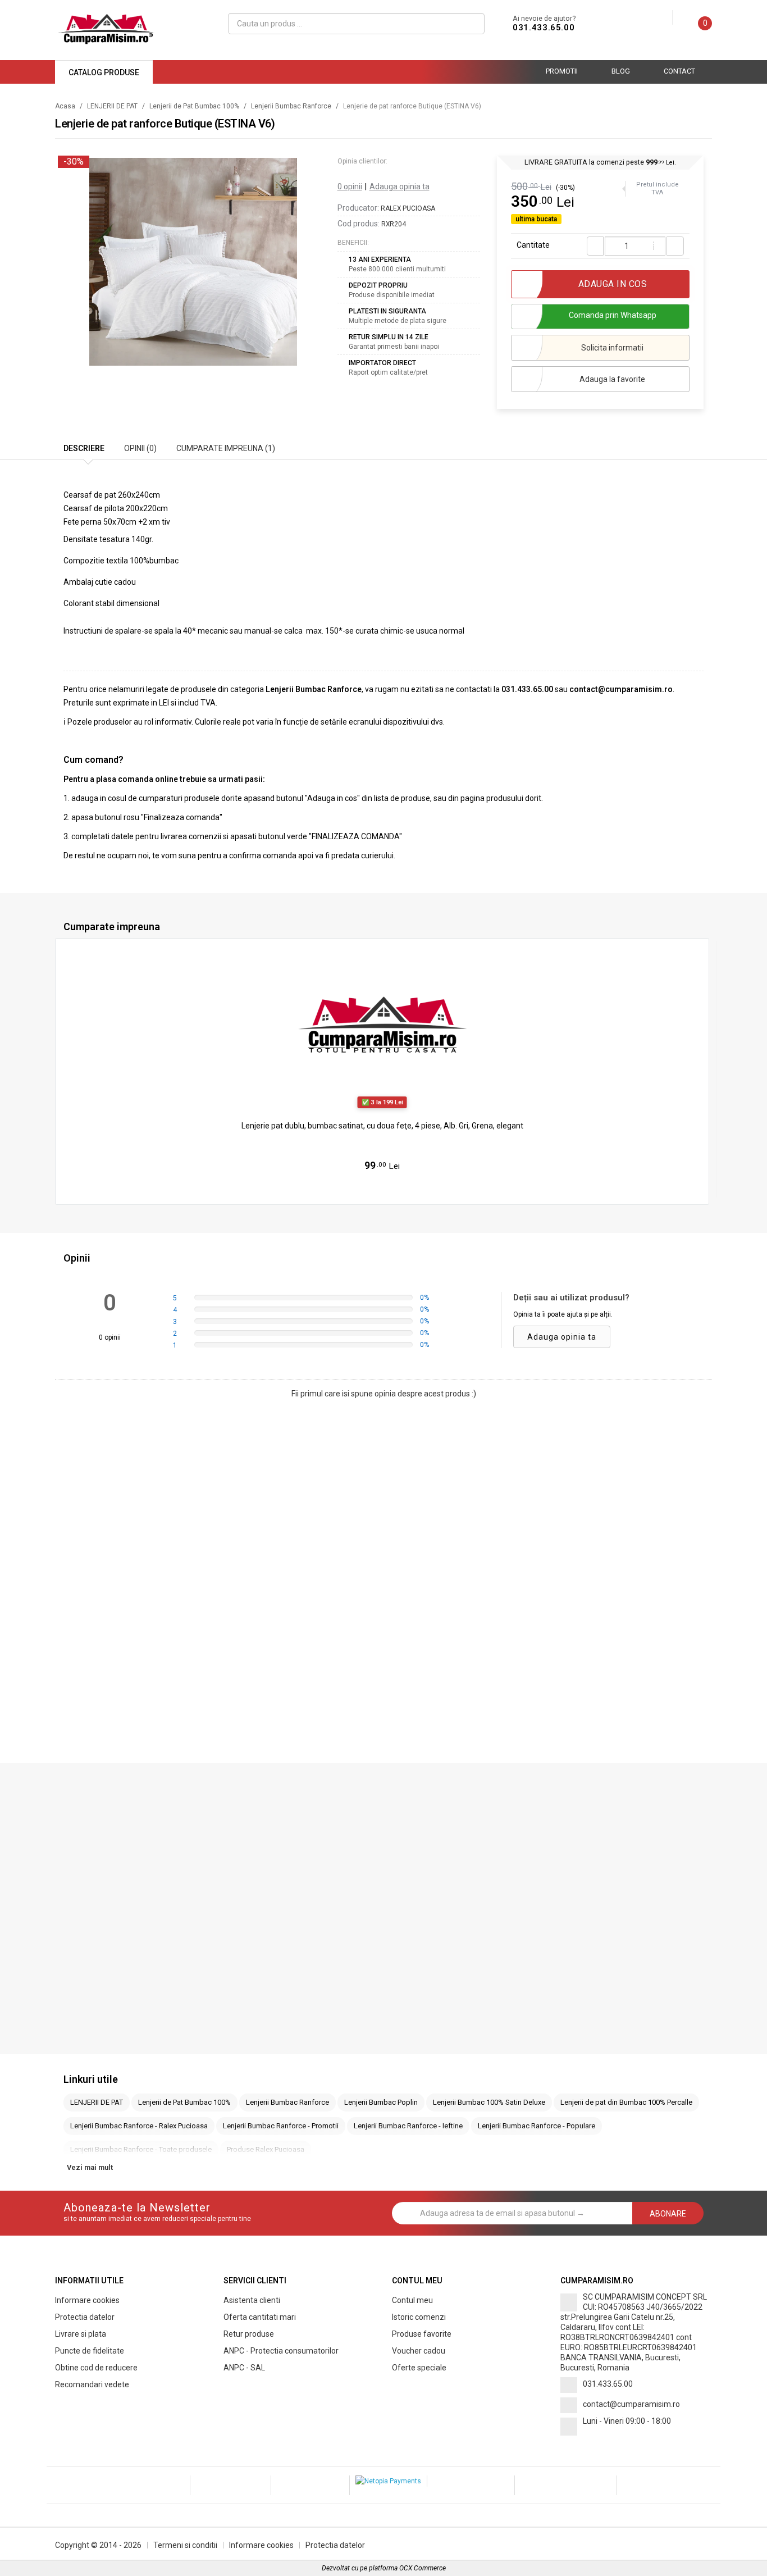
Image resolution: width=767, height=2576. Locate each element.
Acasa (65, 106)
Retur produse (249, 2334)
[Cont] (664, 18)
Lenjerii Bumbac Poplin (381, 2102)
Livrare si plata (81, 2334)
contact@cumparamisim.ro (631, 2404)
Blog (621, 71)
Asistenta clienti (252, 2300)
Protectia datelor (85, 2317)
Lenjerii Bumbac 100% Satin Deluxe (489, 2102)
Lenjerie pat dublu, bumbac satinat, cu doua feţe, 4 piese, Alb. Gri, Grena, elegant (382, 1126)
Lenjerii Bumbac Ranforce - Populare (537, 2126)
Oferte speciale (419, 2368)
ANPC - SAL (244, 2368)
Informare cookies (87, 2300)
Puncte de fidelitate (90, 2351)
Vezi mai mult (90, 2167)
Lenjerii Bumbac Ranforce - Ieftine (408, 2126)
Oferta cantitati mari (260, 2317)
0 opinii (350, 186)
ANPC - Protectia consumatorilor (281, 2351)
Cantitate (533, 245)
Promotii (562, 71)
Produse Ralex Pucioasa (266, 2149)
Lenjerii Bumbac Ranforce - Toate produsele (141, 2149)
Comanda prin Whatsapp (613, 315)
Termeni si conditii (185, 2545)
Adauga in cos (388, 1189)
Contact (679, 71)
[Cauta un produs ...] (471, 24)
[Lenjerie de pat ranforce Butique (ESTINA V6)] (193, 262)
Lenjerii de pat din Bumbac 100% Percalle (626, 2102)
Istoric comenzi (419, 2317)
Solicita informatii (612, 348)
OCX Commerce (423, 2568)
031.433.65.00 (544, 28)
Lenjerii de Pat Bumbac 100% (194, 106)
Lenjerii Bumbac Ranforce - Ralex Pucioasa (139, 2126)
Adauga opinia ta (400, 186)
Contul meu (412, 2300)
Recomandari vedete (92, 2384)
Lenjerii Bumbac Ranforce (291, 106)
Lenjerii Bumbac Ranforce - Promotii (281, 2126)
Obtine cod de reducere (96, 2368)
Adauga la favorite (612, 379)
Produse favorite (422, 2334)
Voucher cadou (419, 2351)
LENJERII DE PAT (112, 106)
